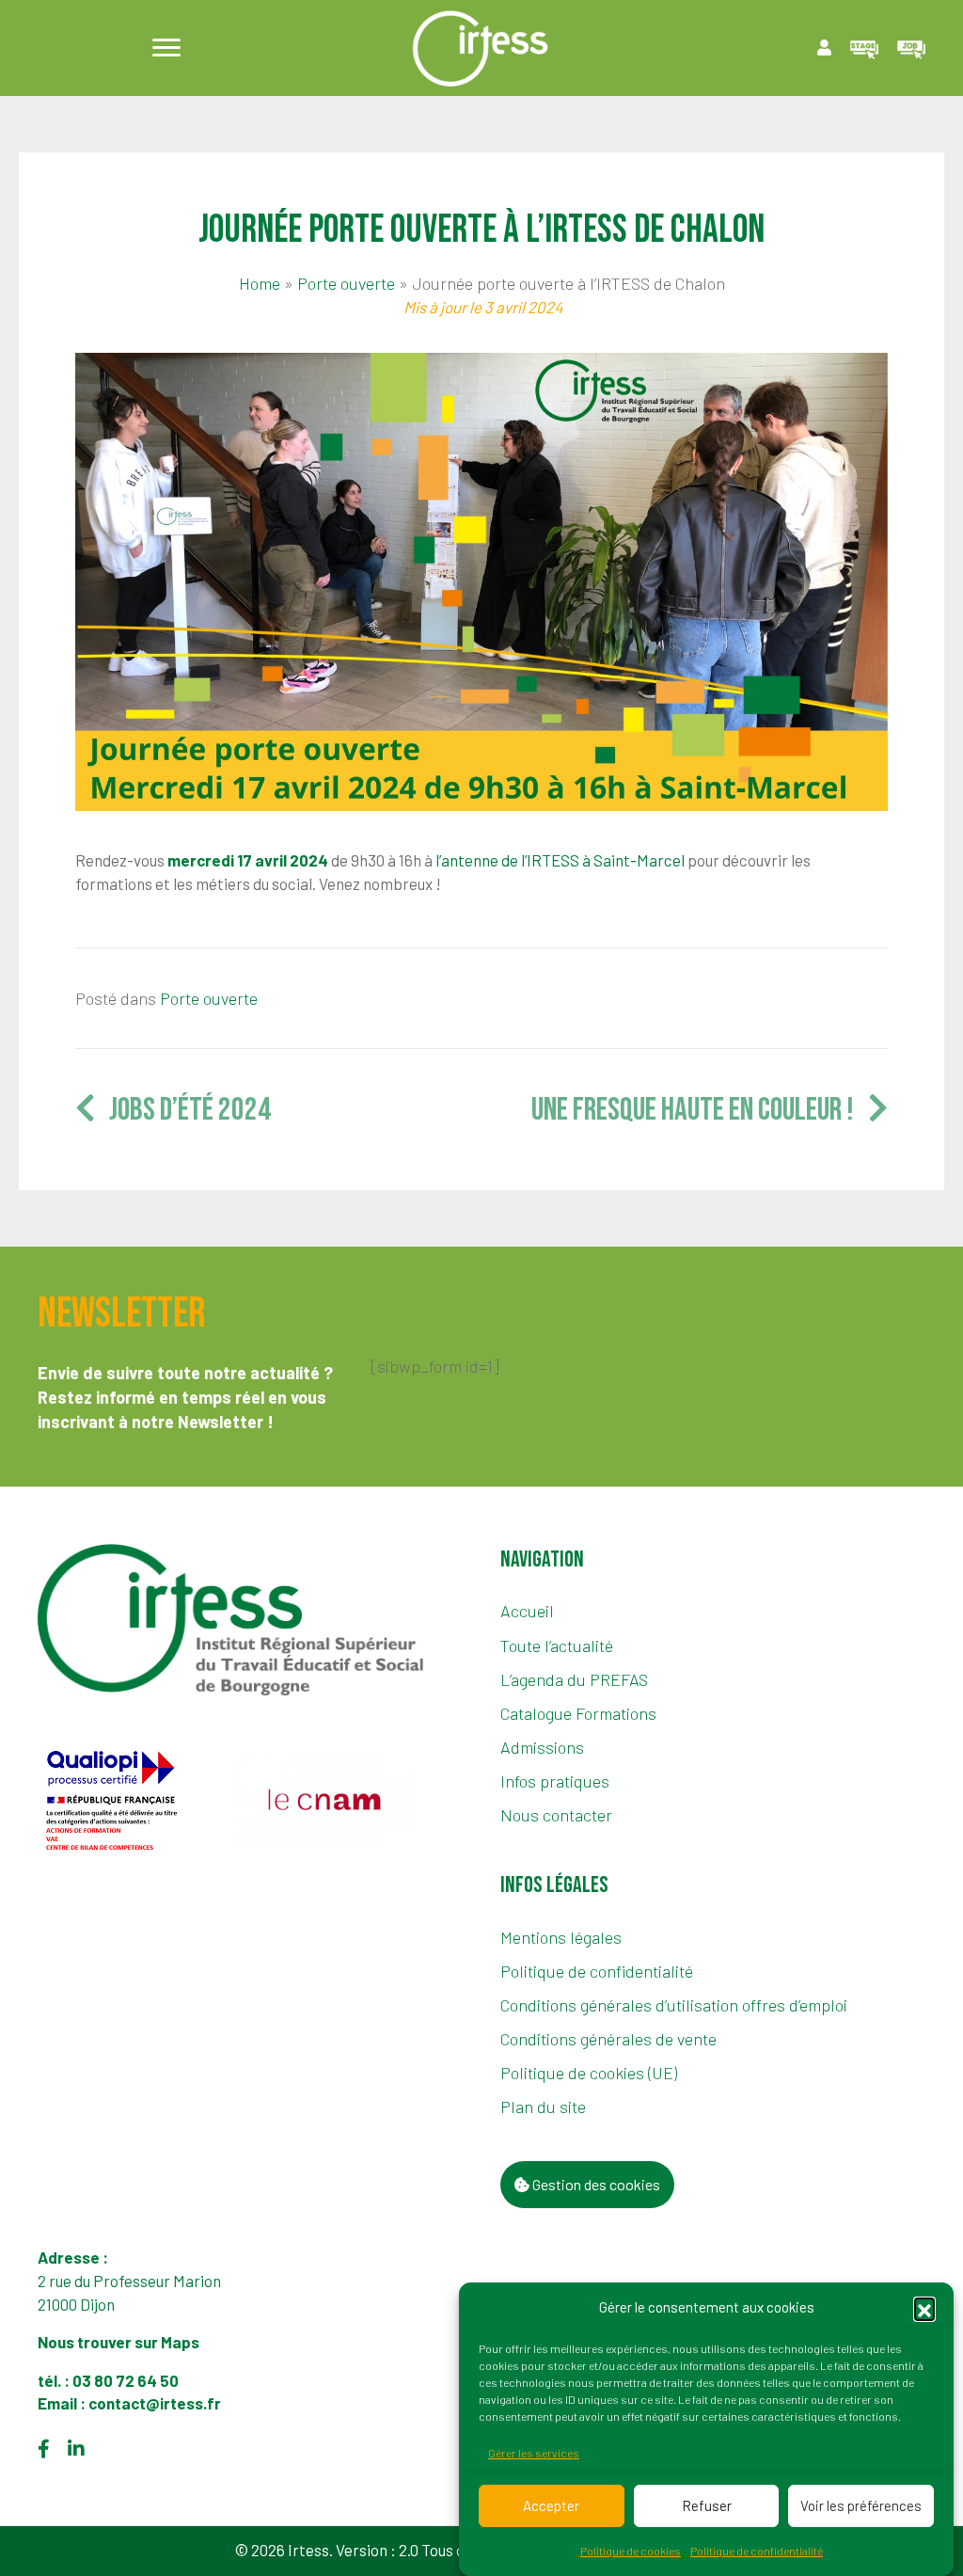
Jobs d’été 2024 (183, 1110)
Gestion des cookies (595, 2184)
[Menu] (166, 48)
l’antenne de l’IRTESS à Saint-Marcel (560, 860)
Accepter (551, 2505)
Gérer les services (534, 2453)
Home (260, 283)
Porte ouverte (346, 283)
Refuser (707, 2505)
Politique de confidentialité (757, 2551)
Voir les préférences (861, 2505)
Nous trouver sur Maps (120, 2342)
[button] (924, 2308)
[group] (131, 1802)
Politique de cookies (631, 2551)
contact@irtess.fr (155, 2403)
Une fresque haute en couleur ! (700, 1110)
